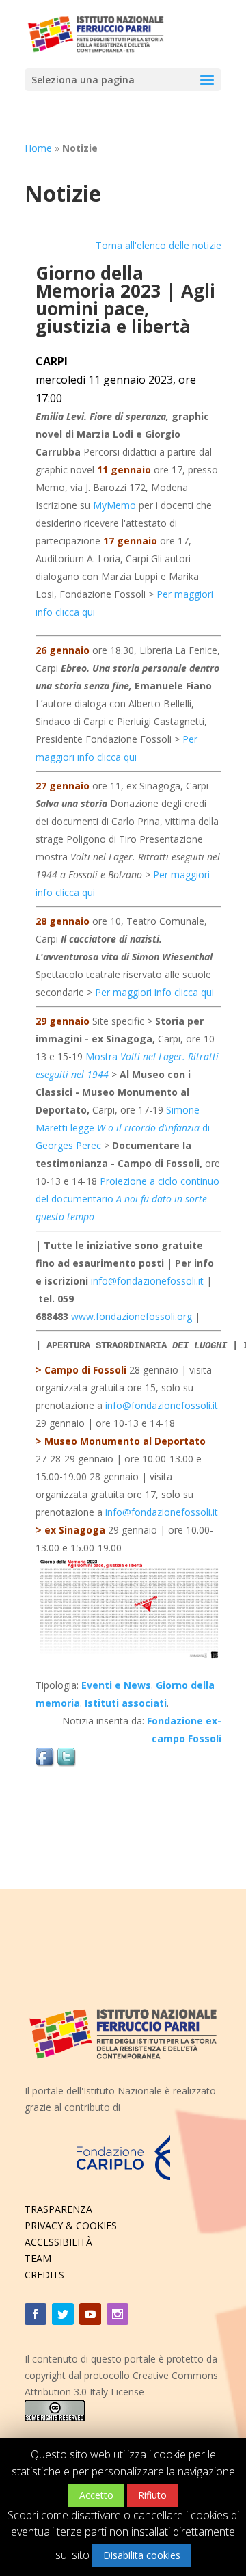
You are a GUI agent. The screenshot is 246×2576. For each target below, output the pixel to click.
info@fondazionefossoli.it (147, 1281)
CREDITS (44, 2275)
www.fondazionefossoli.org (132, 1316)
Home (38, 148)
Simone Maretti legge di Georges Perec (123, 1128)
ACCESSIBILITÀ (58, 2242)
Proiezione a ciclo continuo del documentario (127, 1199)
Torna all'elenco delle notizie (159, 245)
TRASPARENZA (58, 2209)
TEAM (38, 2258)
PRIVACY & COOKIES (71, 2225)
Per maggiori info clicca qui (154, 992)
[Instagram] (118, 2314)
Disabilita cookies (142, 2555)
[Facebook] (36, 2314)
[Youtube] (90, 2314)
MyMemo (114, 505)
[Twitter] (63, 2314)
